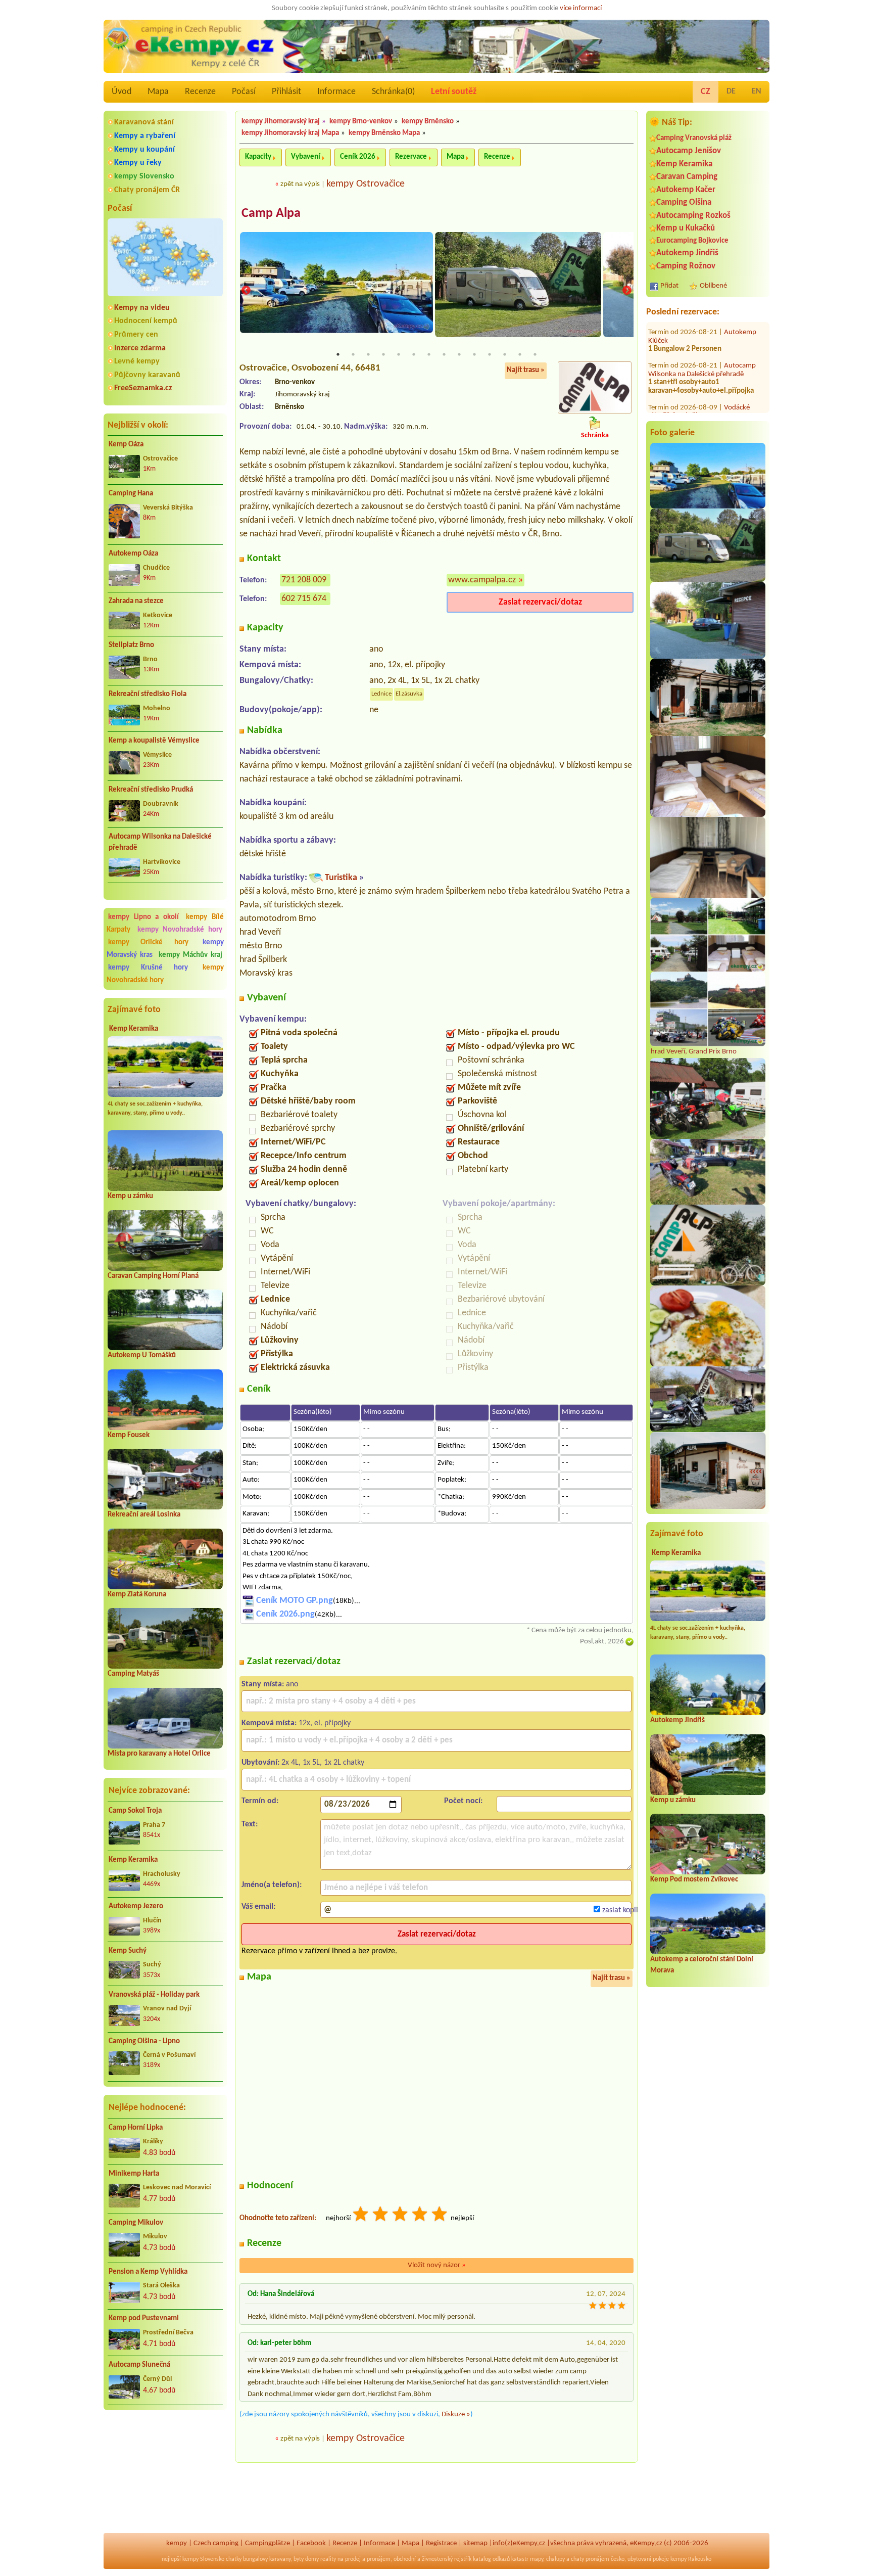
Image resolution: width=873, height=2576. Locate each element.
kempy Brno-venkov (361, 122)
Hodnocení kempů (146, 321)
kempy (177, 2543)
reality (328, 2559)
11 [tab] (490, 354)
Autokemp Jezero (136, 1906)
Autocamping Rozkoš (693, 216)
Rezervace (411, 157)
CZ (706, 92)
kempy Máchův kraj (190, 955)
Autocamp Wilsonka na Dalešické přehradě (160, 843)
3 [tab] (368, 354)
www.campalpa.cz (482, 580)
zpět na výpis (300, 184)
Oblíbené (713, 286)
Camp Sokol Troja (135, 1811)
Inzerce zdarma (140, 348)
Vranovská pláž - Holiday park (154, 1995)
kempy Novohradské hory (180, 930)
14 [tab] (535, 354)
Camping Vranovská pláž (694, 138)
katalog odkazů (491, 2559)
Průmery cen (136, 335)
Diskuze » (456, 2414)
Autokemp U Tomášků (142, 1355)
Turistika (341, 878)
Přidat (669, 286)
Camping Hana (131, 494)
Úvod (122, 92)
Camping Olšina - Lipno (144, 2041)
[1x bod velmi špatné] (361, 2215)
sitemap (475, 2543)
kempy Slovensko (144, 176)
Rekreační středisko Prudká (151, 790)
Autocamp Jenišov (689, 151)
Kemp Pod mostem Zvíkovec (694, 1880)
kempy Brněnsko (428, 122)
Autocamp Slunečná (139, 2365)
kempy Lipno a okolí (143, 917)
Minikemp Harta (134, 2174)
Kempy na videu (142, 308)
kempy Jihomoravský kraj (281, 122)
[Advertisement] (165, 2472)
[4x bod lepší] (420, 2215)
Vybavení (306, 157)
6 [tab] (414, 354)
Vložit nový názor (437, 2265)
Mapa (158, 92)
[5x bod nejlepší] (440, 2215)
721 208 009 (304, 580)
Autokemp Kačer (686, 190)
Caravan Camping (687, 177)
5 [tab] (399, 354)
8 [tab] (444, 354)
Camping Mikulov (136, 2223)
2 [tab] (353, 354)
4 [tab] (383, 354)
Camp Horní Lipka (136, 2128)
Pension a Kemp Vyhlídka (148, 2272)
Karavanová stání (144, 122)
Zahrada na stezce (136, 601)
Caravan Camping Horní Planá (153, 1276)
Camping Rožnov (686, 266)
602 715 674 (304, 599)
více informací (581, 8)
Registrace (441, 2543)
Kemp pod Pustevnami (144, 2318)
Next (627, 291)
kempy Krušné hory (148, 968)
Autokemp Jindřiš (687, 253)
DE (731, 91)
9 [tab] (459, 354)
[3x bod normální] (401, 2215)
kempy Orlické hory (148, 942)
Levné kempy (137, 361)
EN (757, 91)
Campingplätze (268, 2543)
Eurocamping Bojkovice (692, 241)
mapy (537, 2559)
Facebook (311, 2543)
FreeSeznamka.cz (143, 388)
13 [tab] (520, 354)
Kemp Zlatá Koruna (137, 1595)
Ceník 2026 (358, 157)
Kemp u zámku (130, 1196)
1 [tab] (338, 354)
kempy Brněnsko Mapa (384, 133)
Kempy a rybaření (145, 136)
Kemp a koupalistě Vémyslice (154, 741)
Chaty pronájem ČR (147, 190)
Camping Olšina (684, 202)
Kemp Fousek (129, 1435)
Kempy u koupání (144, 150)
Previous (246, 291)
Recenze (200, 92)
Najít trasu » (526, 370)
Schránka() (393, 92)
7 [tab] (429, 354)
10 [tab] (474, 354)
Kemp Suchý (128, 1951)
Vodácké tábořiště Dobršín (699, 403)
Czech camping (216, 2543)
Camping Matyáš (133, 1674)
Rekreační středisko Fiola (148, 694)
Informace (336, 92)
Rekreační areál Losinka (144, 1515)
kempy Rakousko (691, 2559)
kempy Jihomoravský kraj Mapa (290, 133)
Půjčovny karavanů (147, 375)
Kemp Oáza (126, 445)
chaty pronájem (590, 2559)
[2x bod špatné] (381, 2215)
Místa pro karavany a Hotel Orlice (159, 1754)
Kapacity (258, 157)
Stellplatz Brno (131, 645)
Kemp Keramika (134, 1029)
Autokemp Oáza (133, 554)
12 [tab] (505, 354)
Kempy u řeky (138, 163)
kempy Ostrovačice (366, 184)
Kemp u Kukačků (686, 228)
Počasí (244, 92)
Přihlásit (286, 92)
